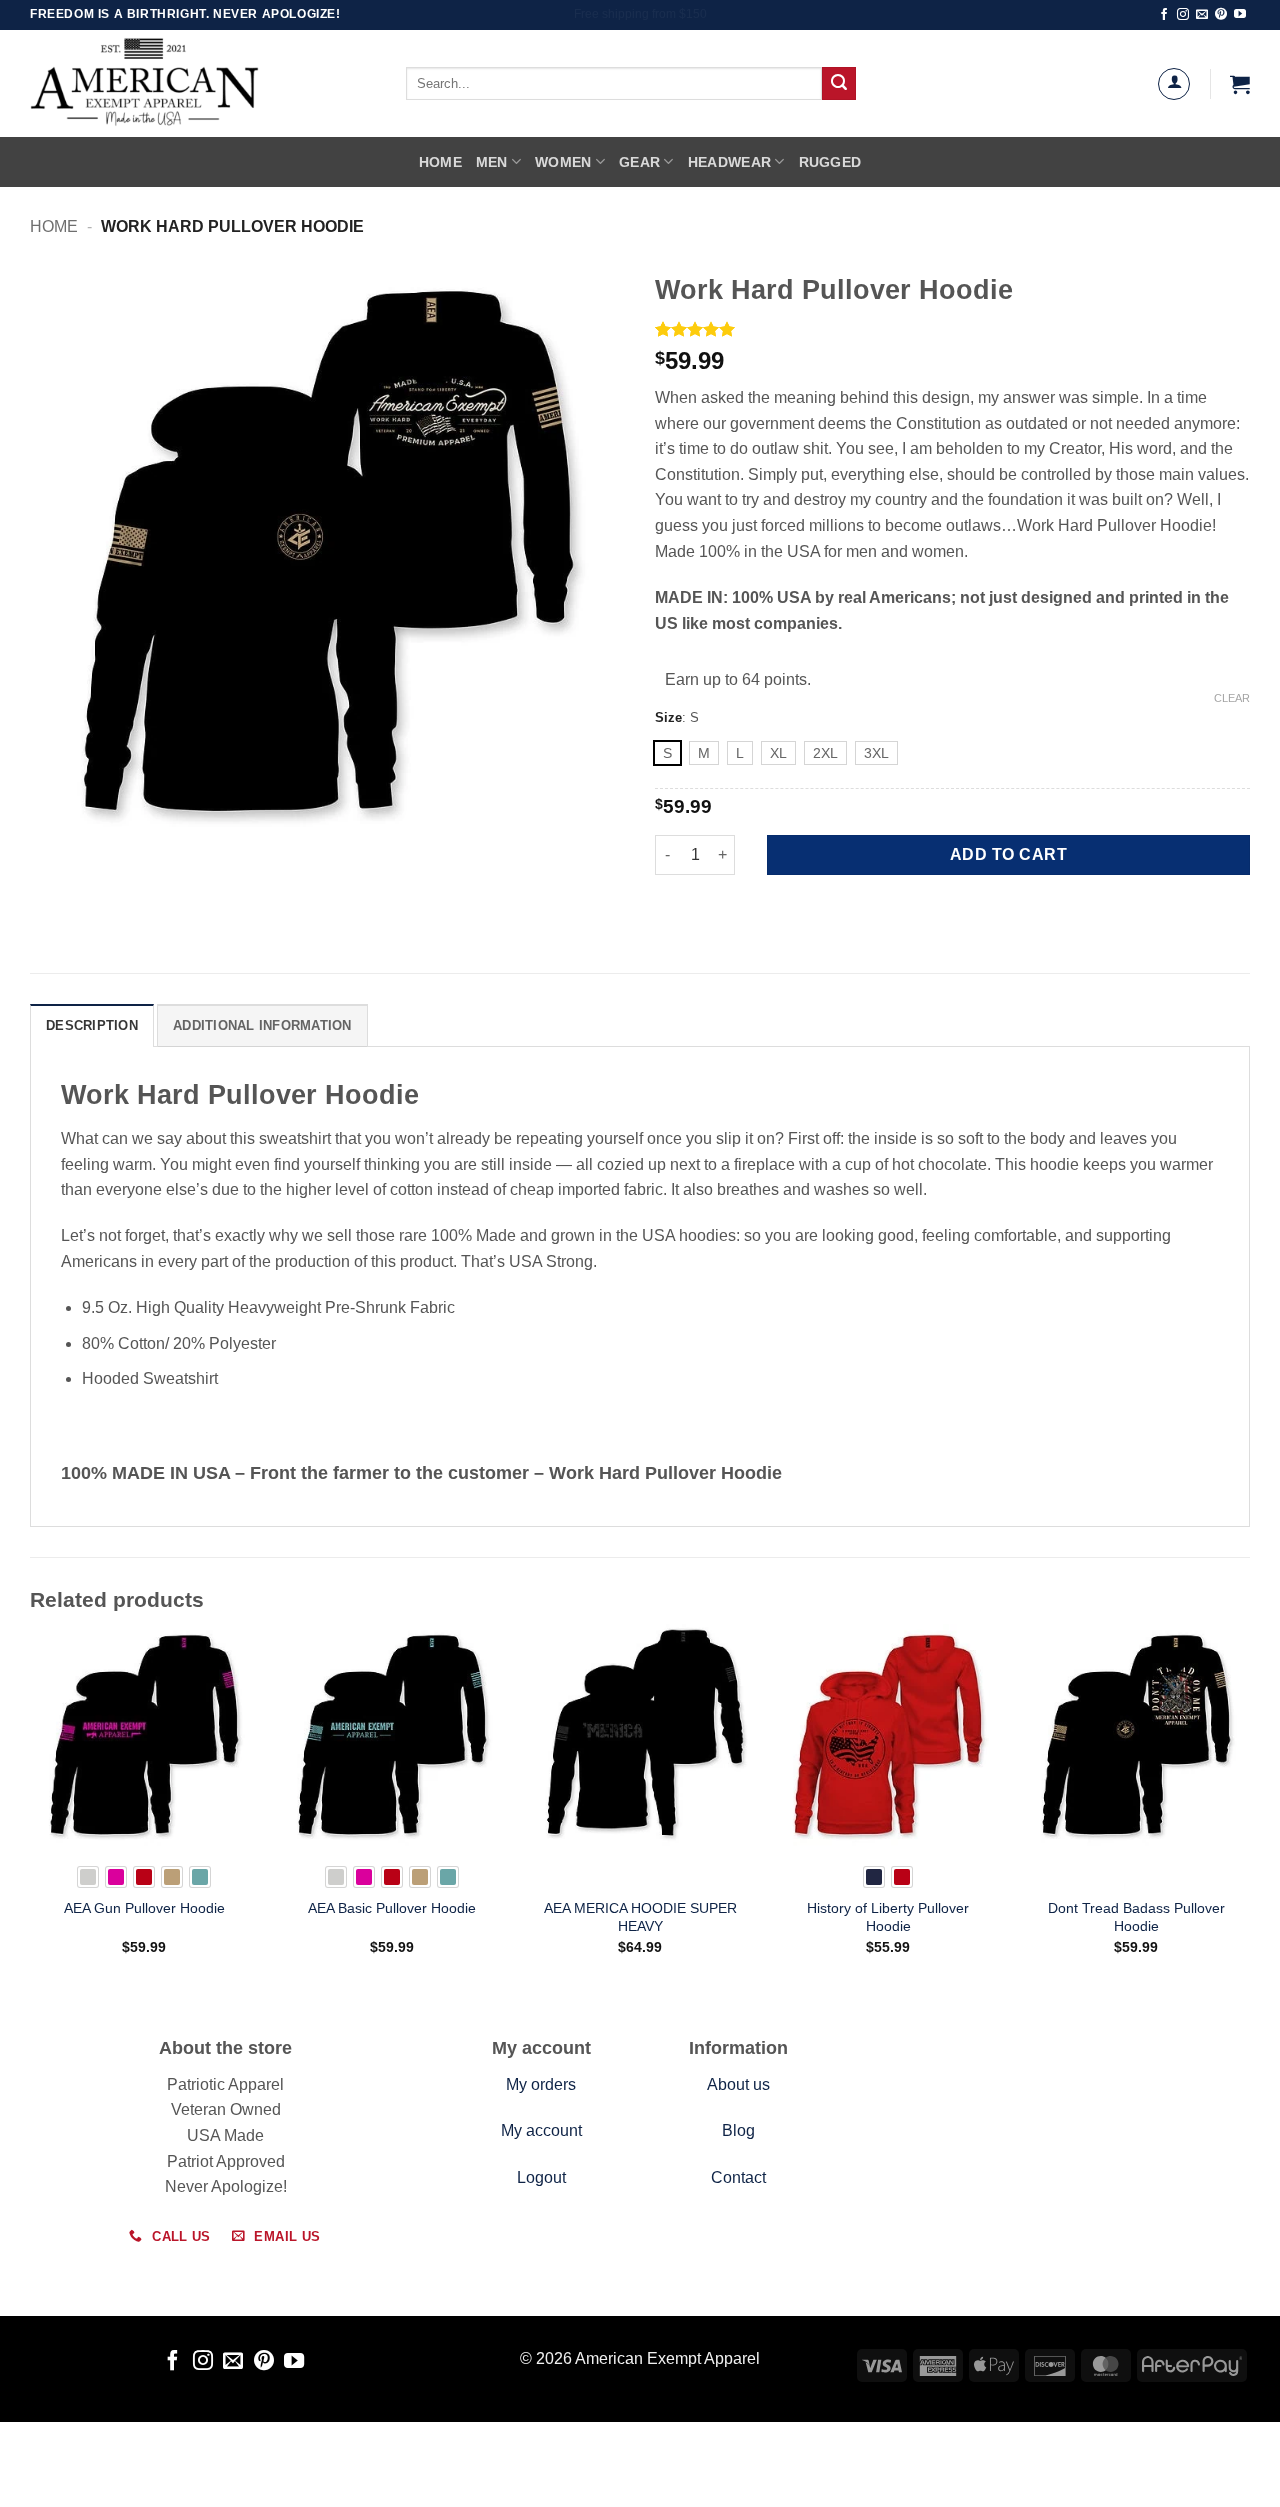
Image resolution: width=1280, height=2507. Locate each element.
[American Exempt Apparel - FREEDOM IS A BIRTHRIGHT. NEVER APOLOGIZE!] (190, 83)
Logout (541, 2177)
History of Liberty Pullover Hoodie (888, 1917)
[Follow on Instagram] (1183, 15)
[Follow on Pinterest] (1221, 15)
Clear (1232, 698)
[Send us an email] (1202, 15)
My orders (541, 2084)
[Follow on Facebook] (1164, 15)
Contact (738, 2177)
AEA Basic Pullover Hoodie (392, 1908)
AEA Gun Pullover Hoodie (144, 1908)
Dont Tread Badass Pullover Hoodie (1136, 1917)
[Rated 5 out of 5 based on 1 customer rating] (952, 329)
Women (563, 162)
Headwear (729, 162)
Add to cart (1008, 854)
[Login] (1174, 84)
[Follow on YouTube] (1240, 15)
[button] (1240, 84)
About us (738, 2084)
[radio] (667, 753)
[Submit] (839, 84)
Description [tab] (92, 1025)
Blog (738, 2130)
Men (492, 162)
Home (440, 162)
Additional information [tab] (262, 1025)
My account (541, 2130)
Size (668, 718)
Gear (639, 162)
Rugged (830, 162)
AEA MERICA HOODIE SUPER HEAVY (640, 1917)
